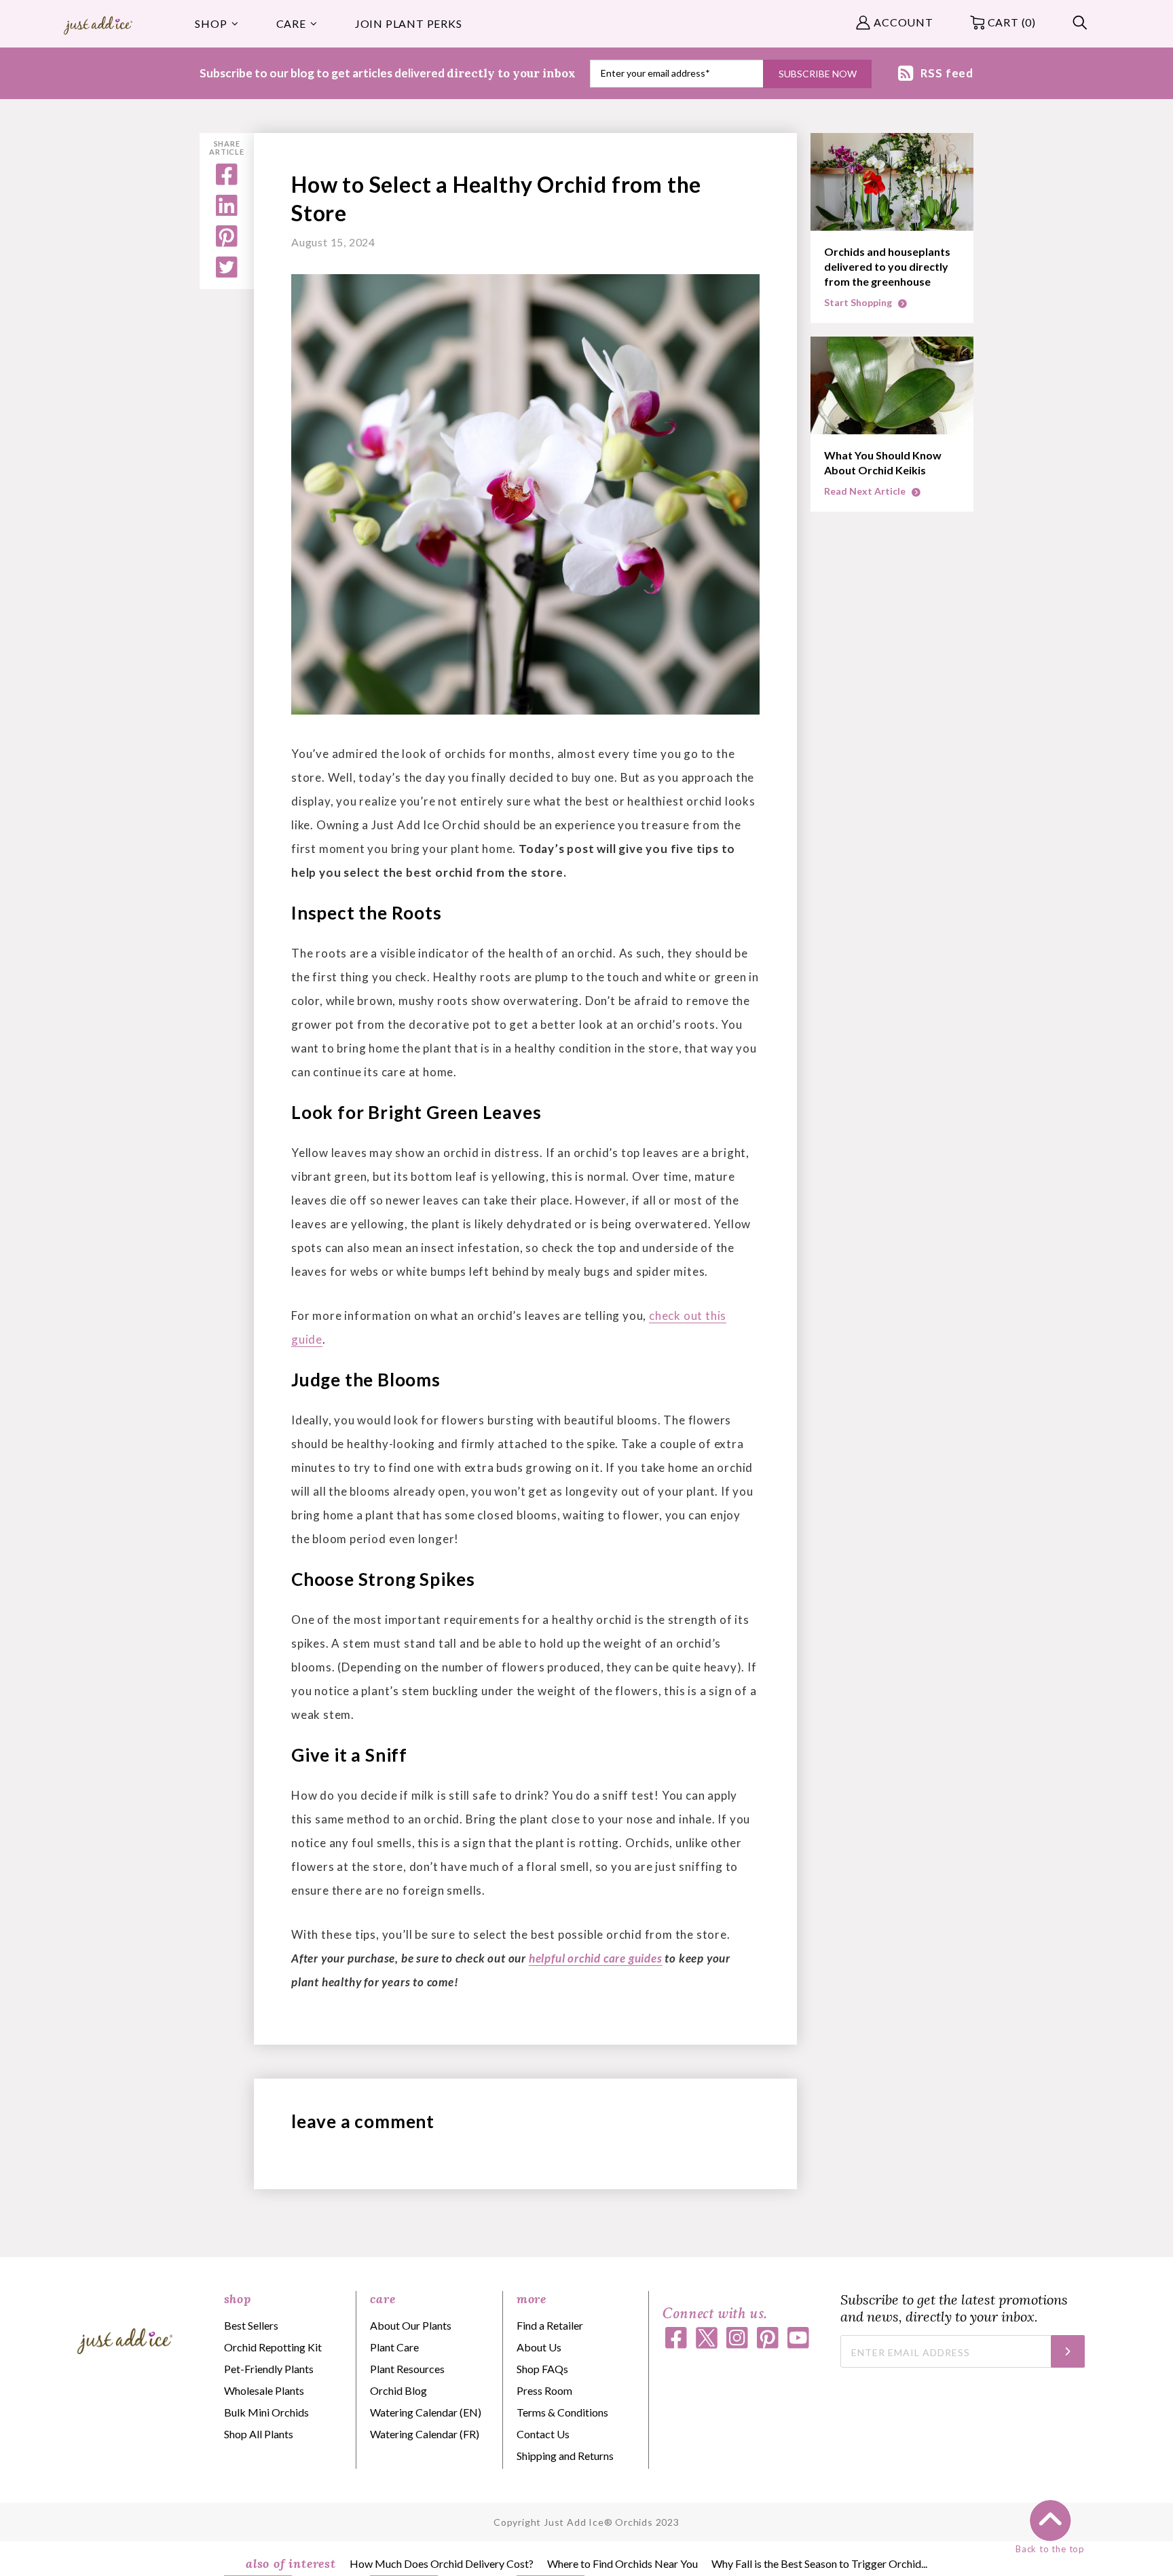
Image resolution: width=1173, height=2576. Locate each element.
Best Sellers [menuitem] (251, 2325)
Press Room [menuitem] (544, 2390)
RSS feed (947, 73)
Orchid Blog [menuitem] (398, 2390)
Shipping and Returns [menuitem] (565, 2456)
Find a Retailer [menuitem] (550, 2325)
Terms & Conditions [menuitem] (562, 2412)
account (904, 22)
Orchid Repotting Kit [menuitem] (273, 2347)
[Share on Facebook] (227, 181)
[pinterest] (227, 243)
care (383, 2299)
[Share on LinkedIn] (227, 211)
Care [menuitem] (291, 23)
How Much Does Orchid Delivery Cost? (442, 2563)
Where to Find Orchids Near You (622, 2563)
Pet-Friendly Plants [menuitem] (269, 2369)
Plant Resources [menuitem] (407, 2369)
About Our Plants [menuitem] (411, 2325)
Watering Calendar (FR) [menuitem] (425, 2434)
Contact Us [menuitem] (543, 2434)
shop (238, 2299)
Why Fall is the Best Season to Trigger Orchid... (819, 2563)
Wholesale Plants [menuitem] (264, 2390)
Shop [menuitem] (211, 23)
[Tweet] (227, 273)
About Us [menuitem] (539, 2347)
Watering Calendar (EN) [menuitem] (426, 2412)
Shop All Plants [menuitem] (259, 2434)
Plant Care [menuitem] (394, 2347)
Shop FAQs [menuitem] (542, 2369)
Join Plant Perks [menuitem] (409, 23)
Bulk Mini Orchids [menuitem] (266, 2412)
